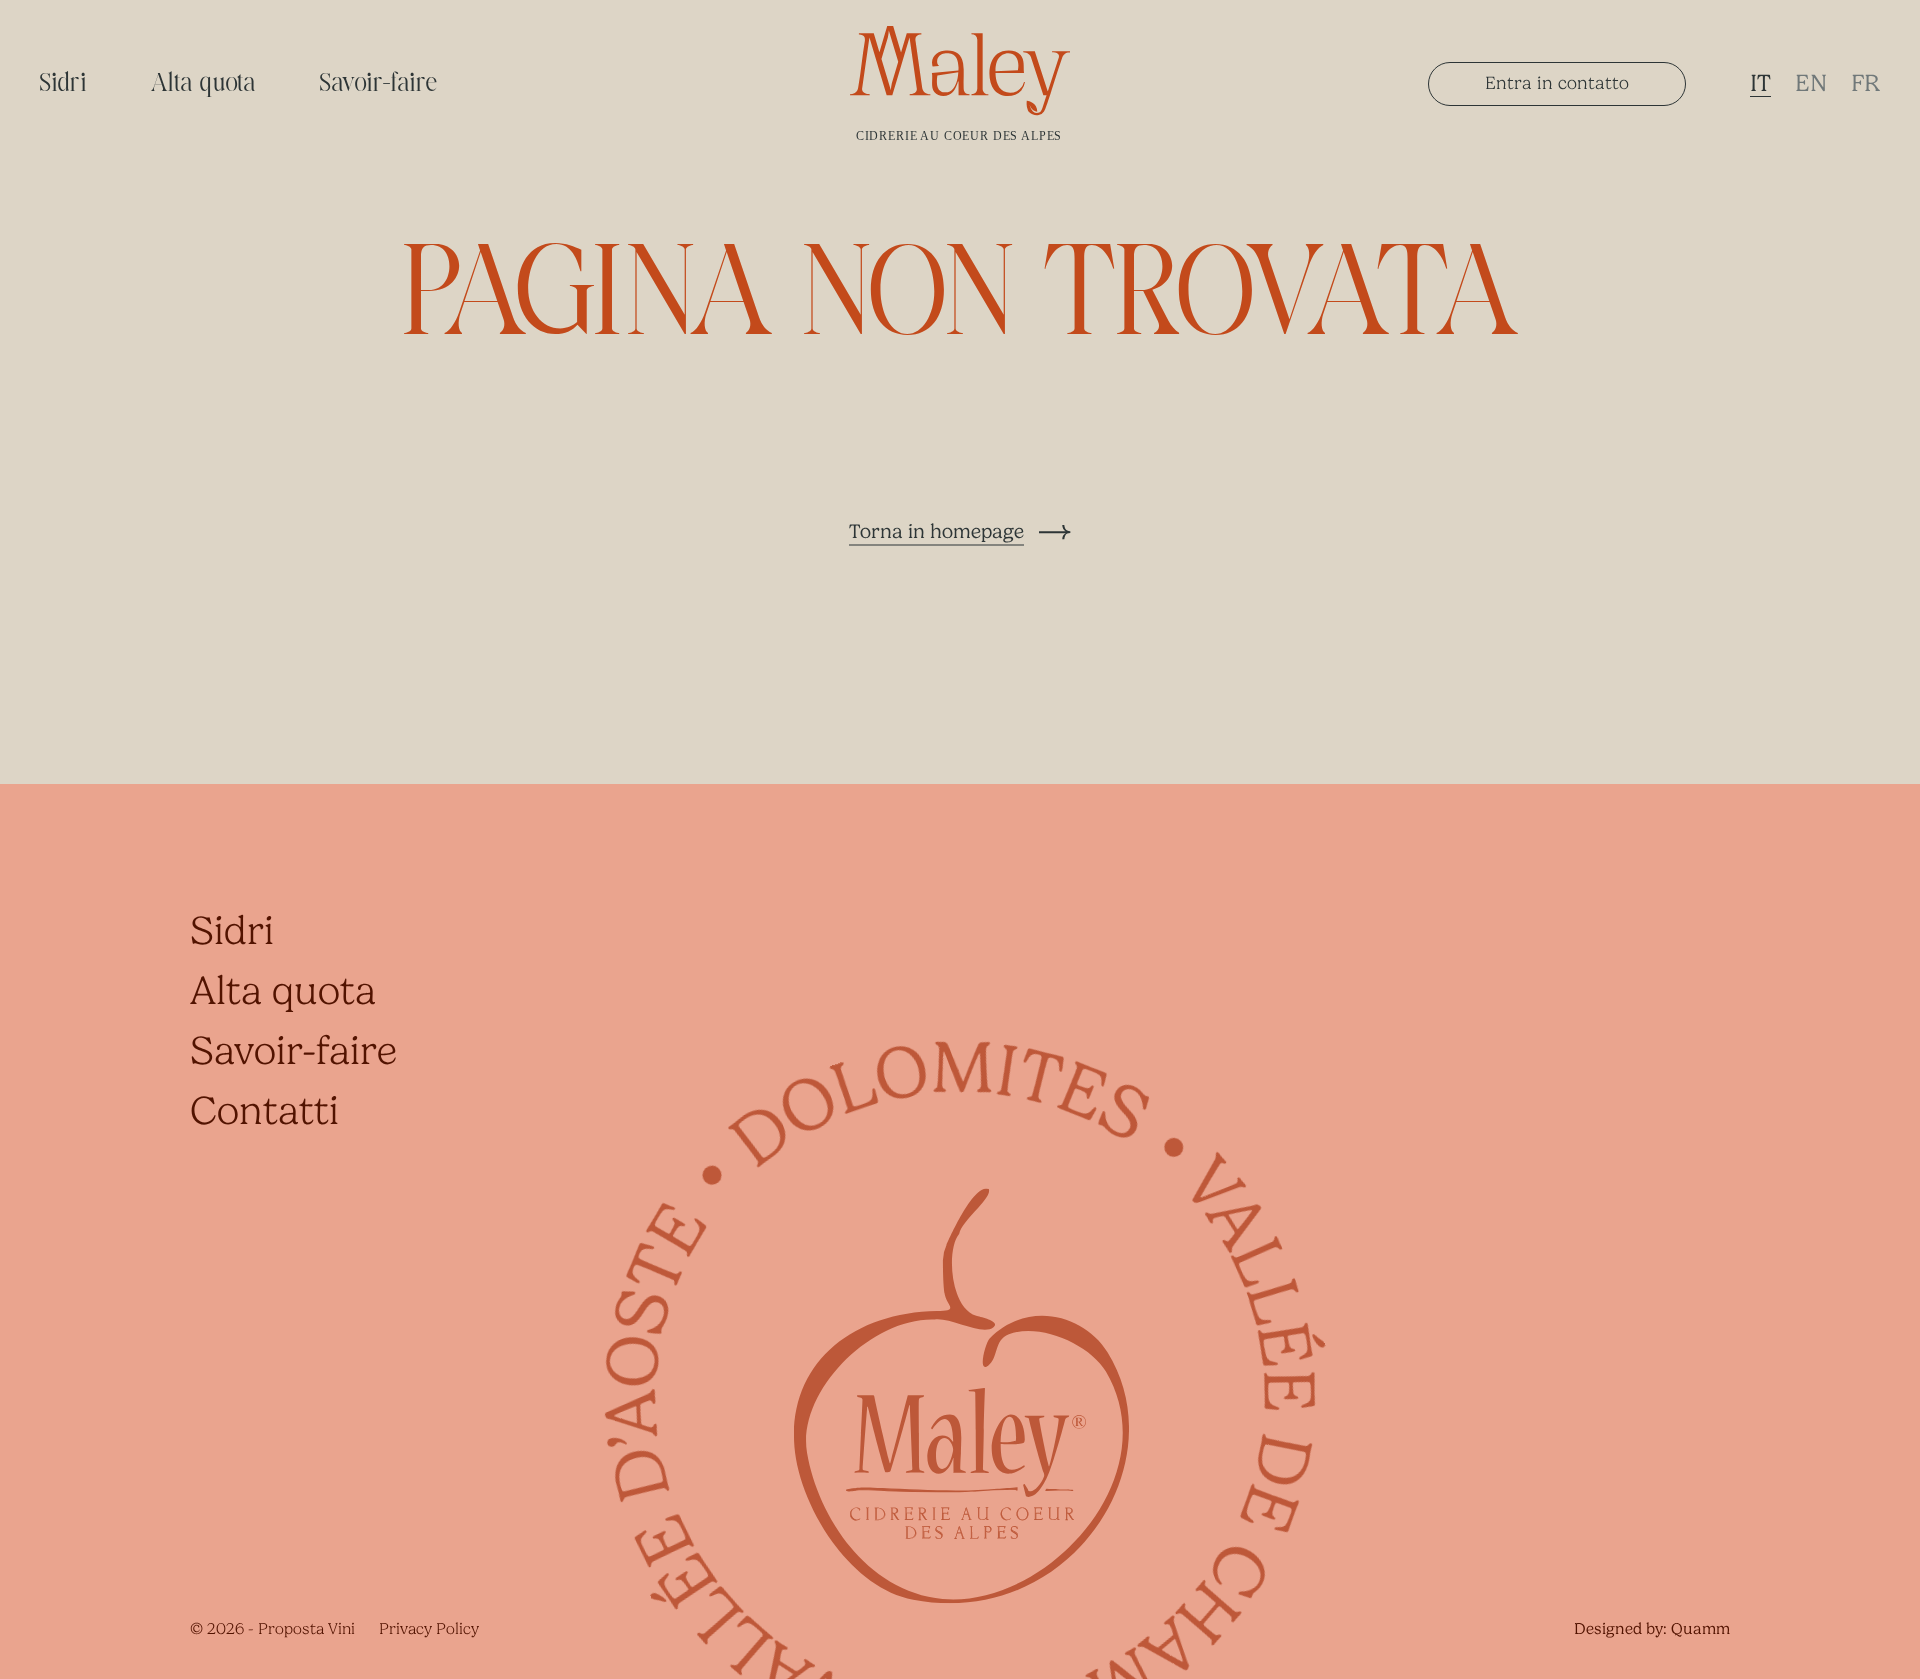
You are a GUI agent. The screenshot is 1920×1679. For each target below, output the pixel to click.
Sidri (63, 84)
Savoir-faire (379, 84)
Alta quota (204, 84)
